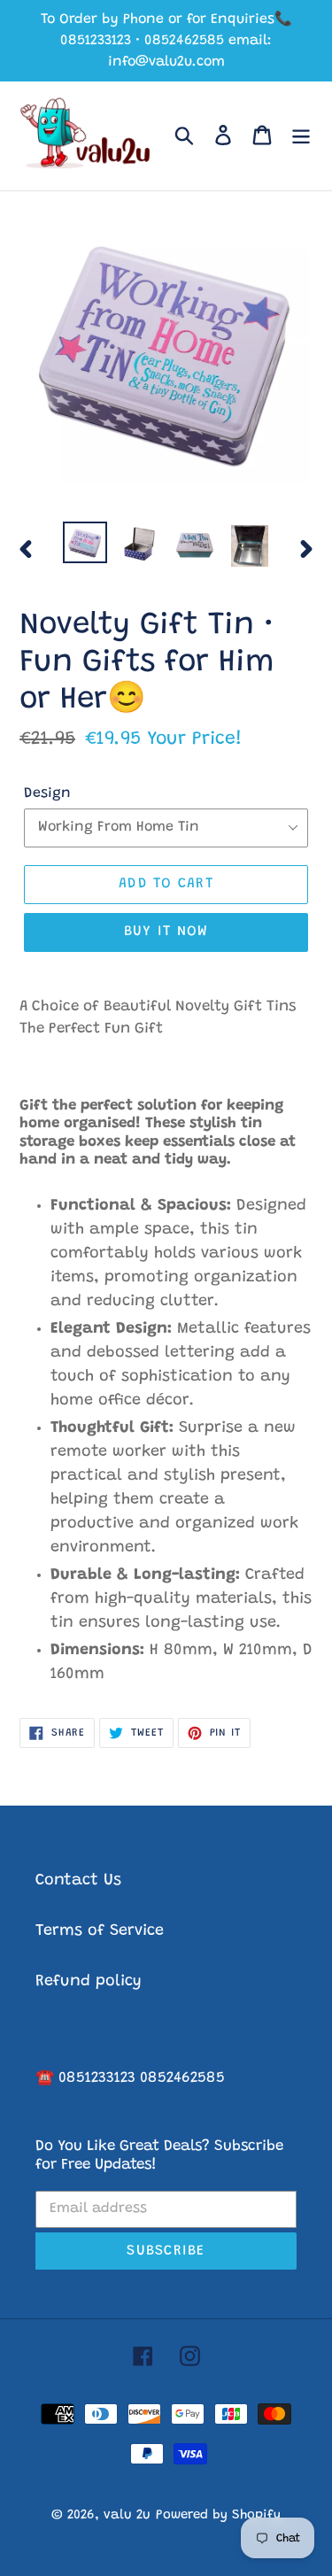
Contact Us (78, 1881)
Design (47, 793)
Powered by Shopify (218, 2515)
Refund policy (89, 1982)
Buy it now (166, 932)
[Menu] (301, 136)
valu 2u (127, 2515)
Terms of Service (100, 1931)
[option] (85, 543)
